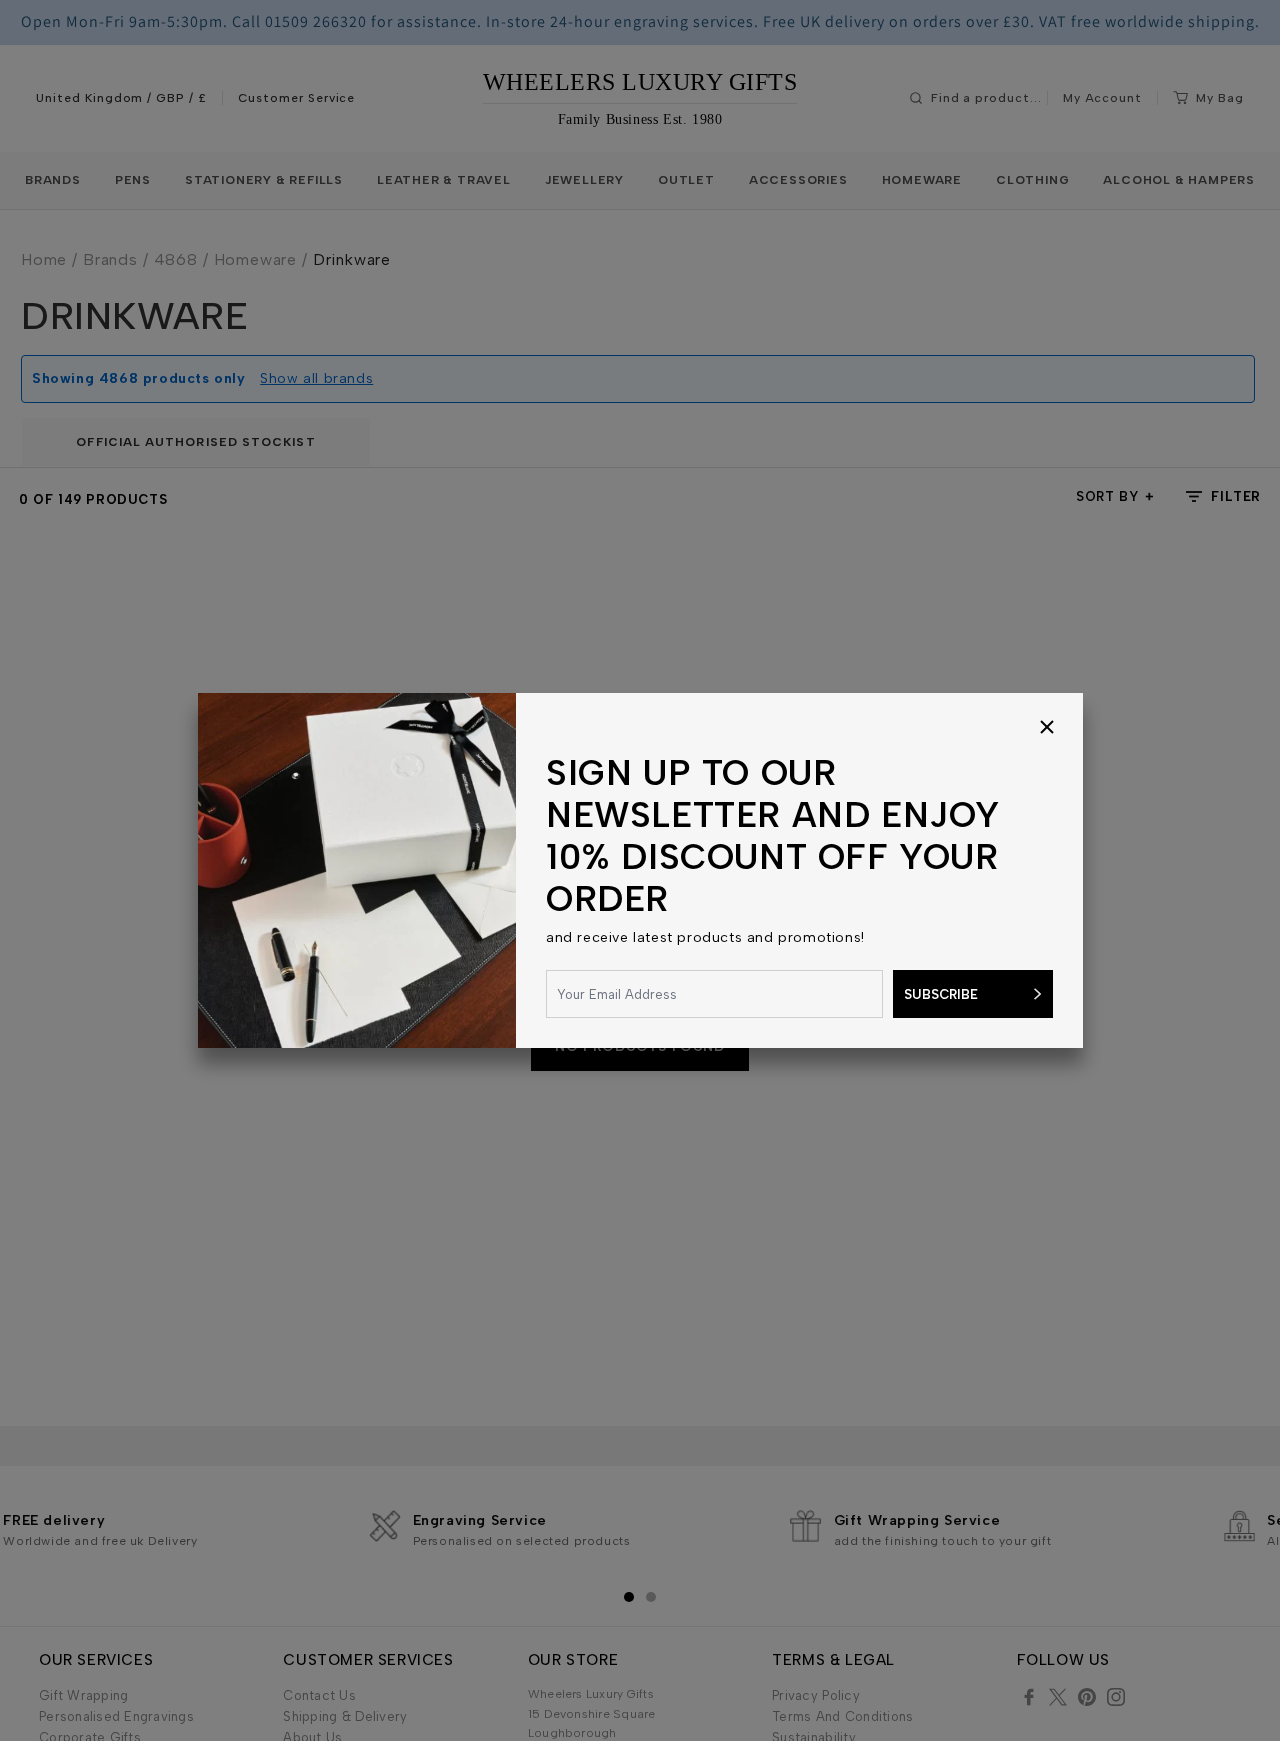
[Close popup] (1047, 729)
